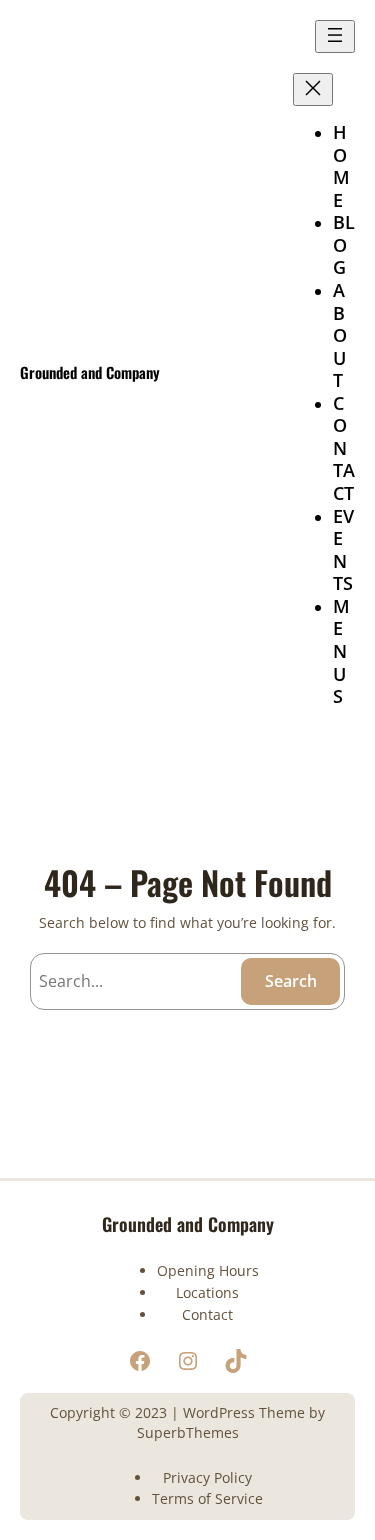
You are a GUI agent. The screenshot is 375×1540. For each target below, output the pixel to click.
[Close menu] (313, 89)
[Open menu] (335, 36)
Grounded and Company (90, 372)
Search (291, 981)
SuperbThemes (188, 1432)
